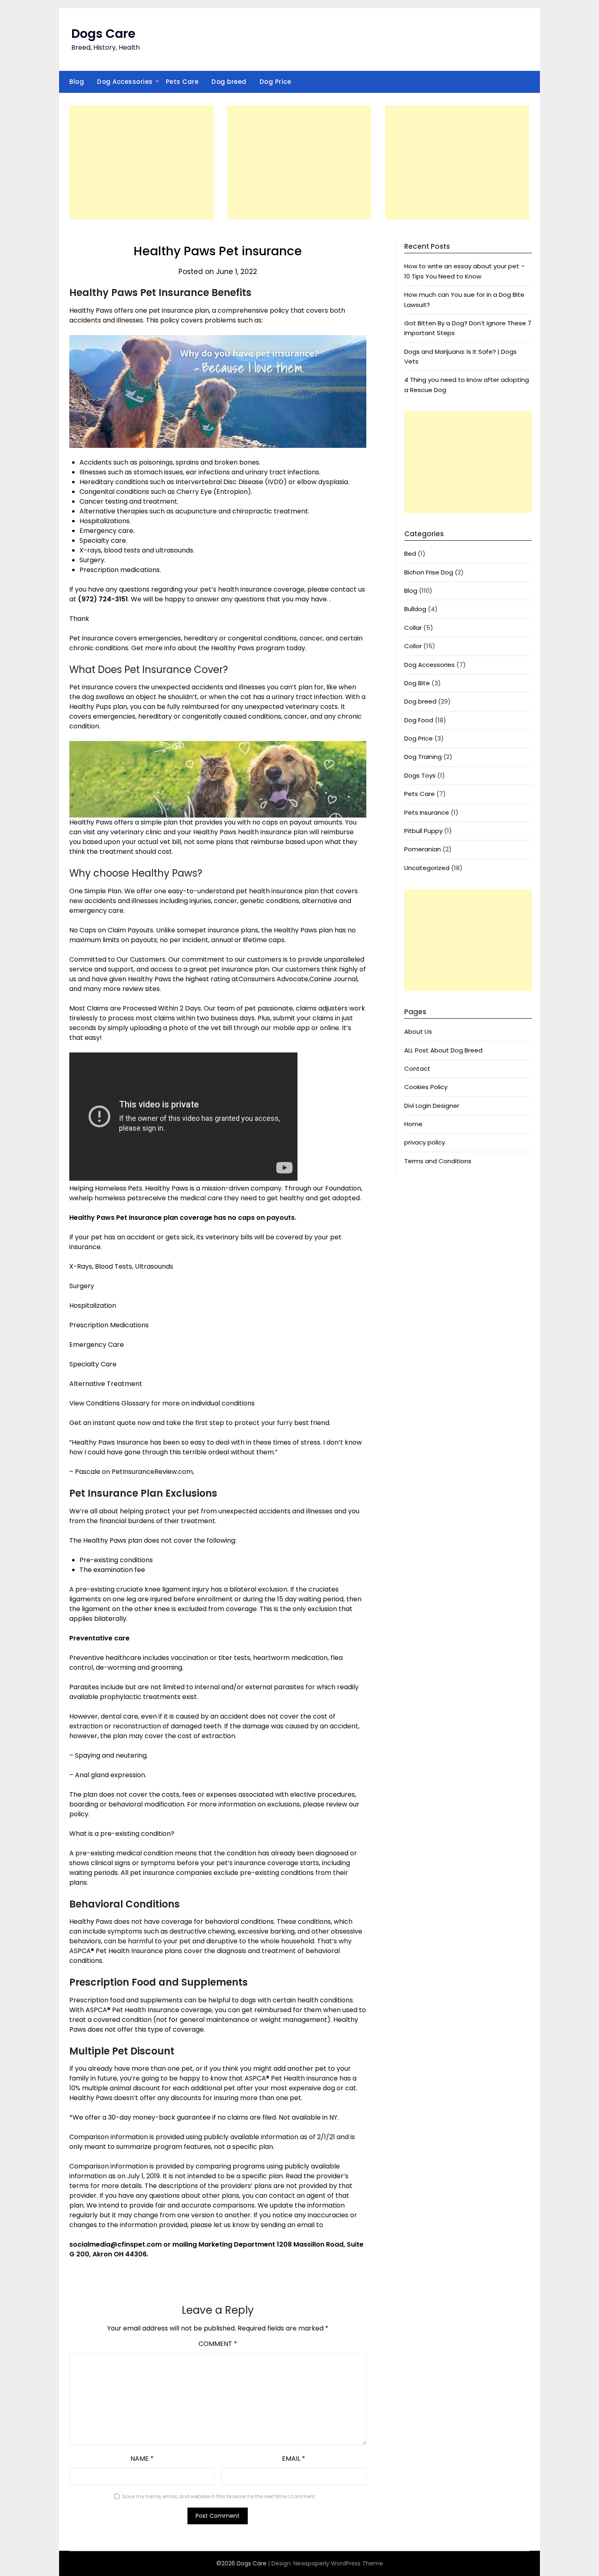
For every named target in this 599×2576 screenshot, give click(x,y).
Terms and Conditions (438, 1161)
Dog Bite (417, 683)
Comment (218, 2344)
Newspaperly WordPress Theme (338, 2563)
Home (413, 1124)
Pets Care (182, 82)
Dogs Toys (420, 775)
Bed (410, 554)
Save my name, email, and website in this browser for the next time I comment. (219, 2496)
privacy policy (425, 1142)
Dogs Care (103, 34)
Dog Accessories (125, 82)
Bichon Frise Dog (429, 572)
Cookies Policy (426, 1087)
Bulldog (415, 609)
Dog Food (419, 720)
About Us (418, 1031)
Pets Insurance (427, 812)
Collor (413, 646)
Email (294, 2459)
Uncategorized (427, 868)
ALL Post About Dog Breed (443, 1050)
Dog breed (229, 82)
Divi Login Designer (432, 1106)
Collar (413, 628)
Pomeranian (423, 849)
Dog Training (423, 757)
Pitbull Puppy (423, 831)
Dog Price (275, 82)
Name (142, 2459)
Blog (77, 82)
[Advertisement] (141, 162)
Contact (417, 1069)
